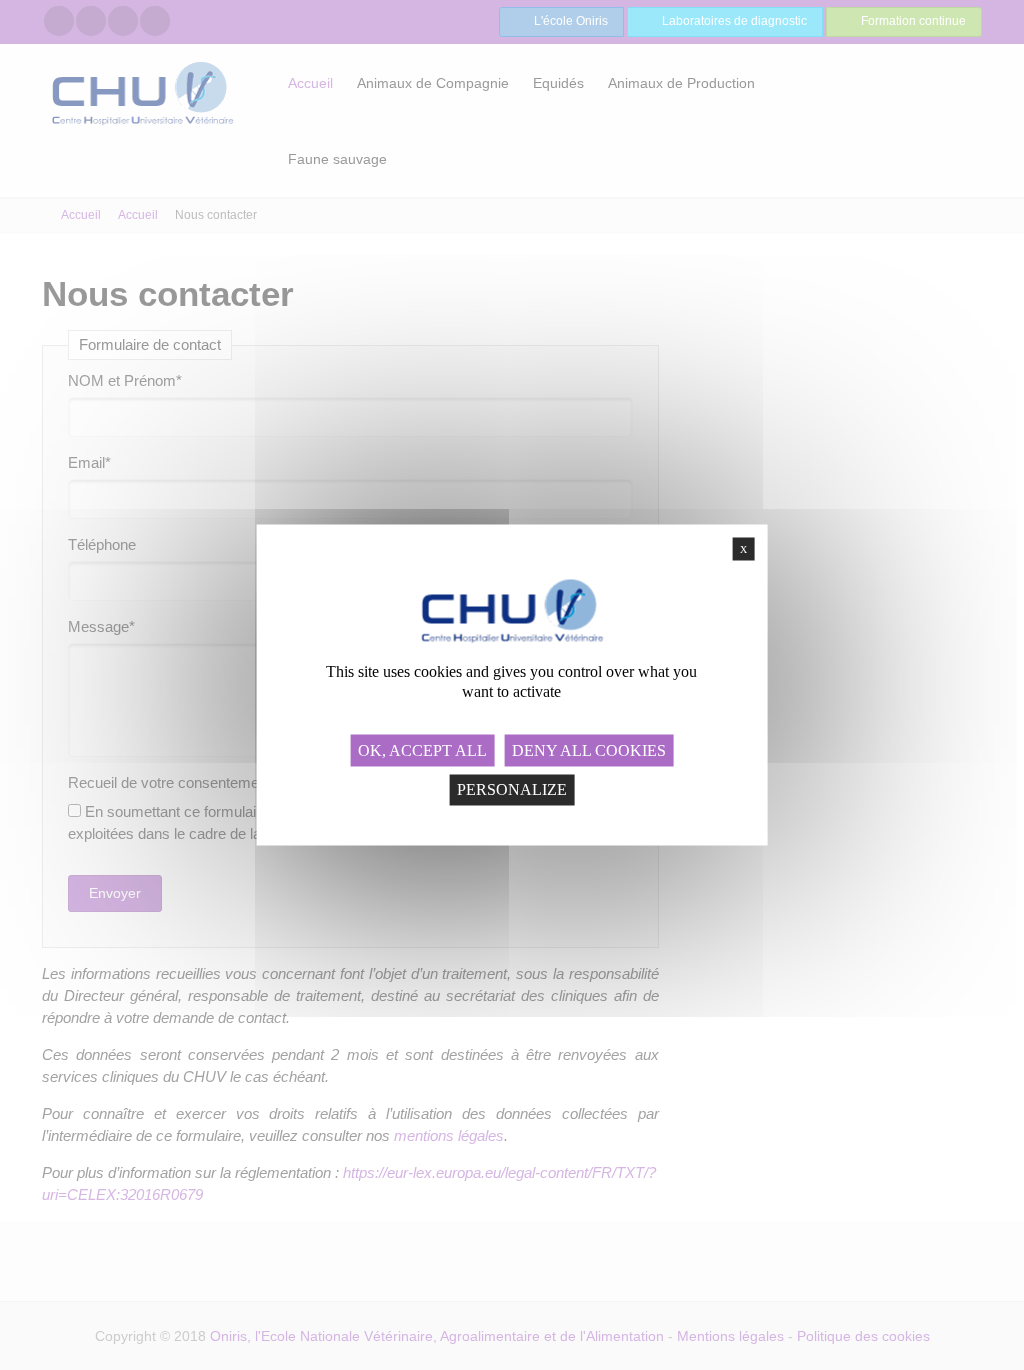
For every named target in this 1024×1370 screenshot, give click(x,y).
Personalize (512, 789)
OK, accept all (422, 749)
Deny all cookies (589, 749)
